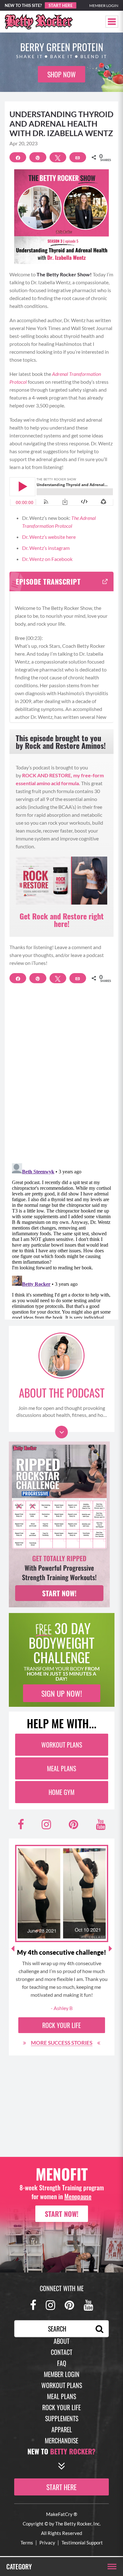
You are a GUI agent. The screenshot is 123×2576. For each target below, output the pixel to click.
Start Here (61, 5)
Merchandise (61, 2441)
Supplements (62, 2418)
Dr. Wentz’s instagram (46, 548)
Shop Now (61, 74)
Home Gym (61, 1792)
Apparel (62, 2429)
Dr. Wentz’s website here (49, 537)
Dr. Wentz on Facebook (48, 559)
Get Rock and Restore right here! (62, 920)
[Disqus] (61, 1077)
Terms (27, 2543)
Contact (61, 2352)
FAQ (62, 2363)
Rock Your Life (61, 2025)
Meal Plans (61, 1768)
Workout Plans (62, 1745)
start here (61, 2487)
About (61, 2341)
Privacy (47, 2543)
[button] (112, 22)
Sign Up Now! (62, 1693)
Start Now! (62, 2214)
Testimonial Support (82, 2543)
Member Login (104, 6)
